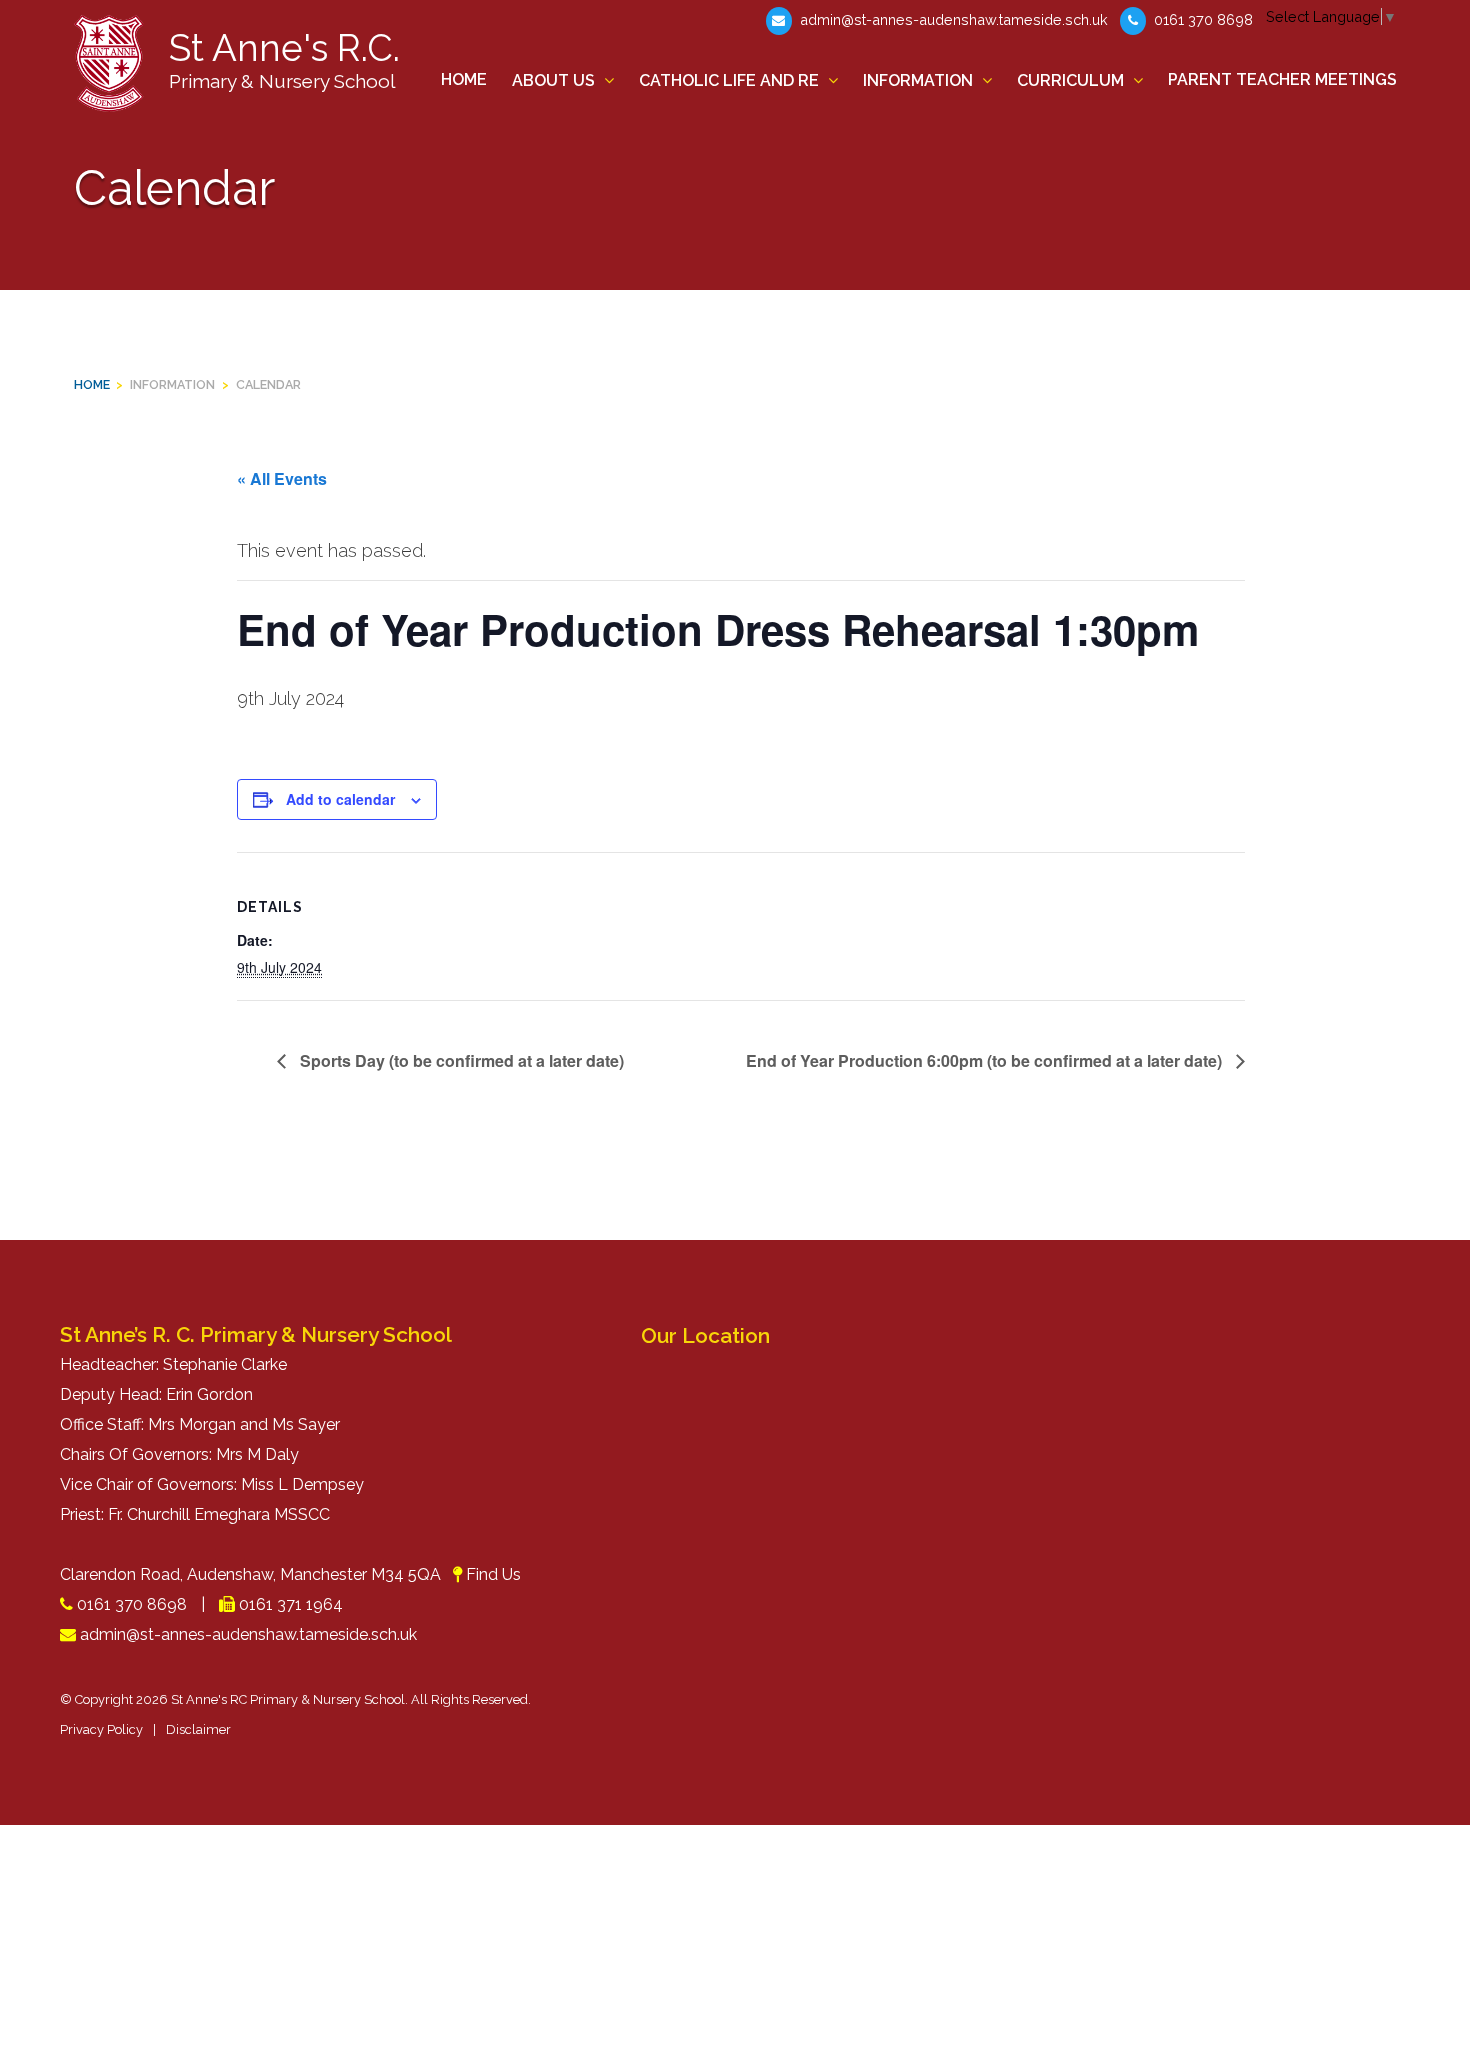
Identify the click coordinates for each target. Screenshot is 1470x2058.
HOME (92, 384)
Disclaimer (198, 1729)
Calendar (268, 384)
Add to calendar (340, 799)
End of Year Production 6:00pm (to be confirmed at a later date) (986, 1060)
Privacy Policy (101, 1729)
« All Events (282, 478)
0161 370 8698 (1201, 19)
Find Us (493, 1574)
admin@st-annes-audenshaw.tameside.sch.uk (952, 19)
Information (172, 384)
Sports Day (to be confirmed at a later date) (460, 1060)
